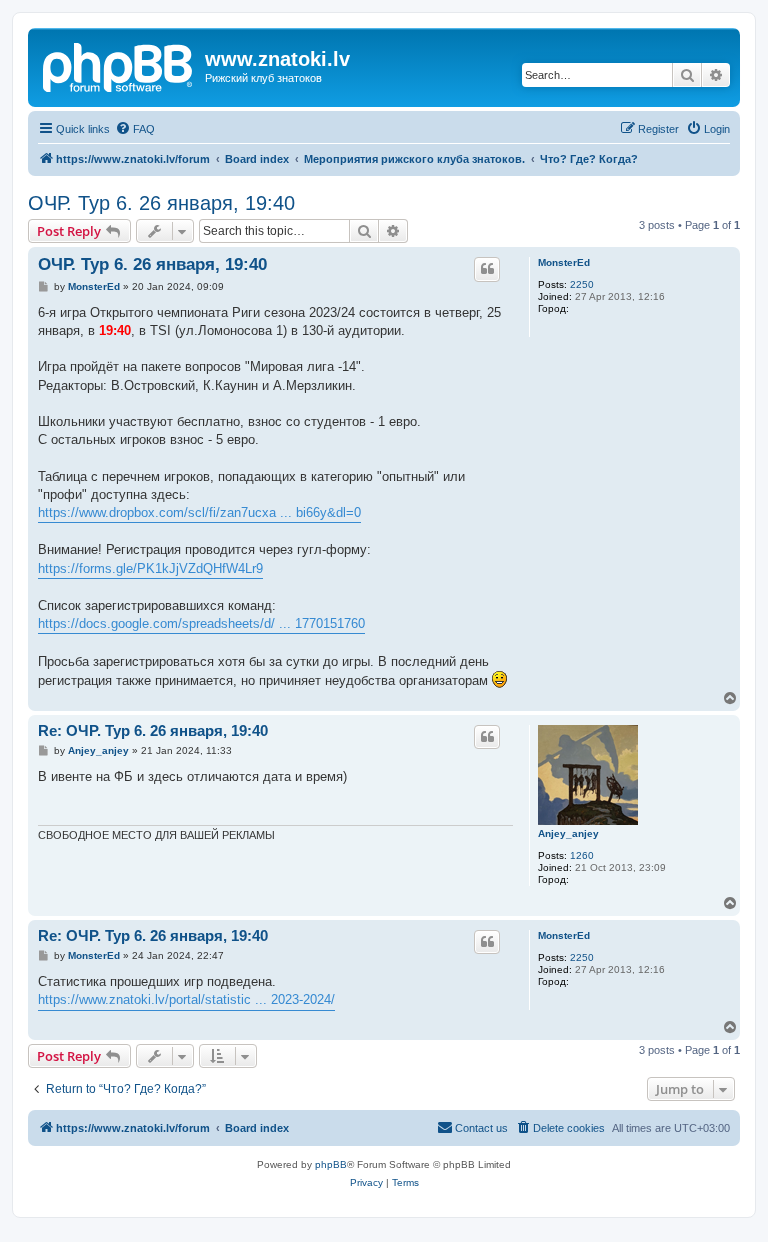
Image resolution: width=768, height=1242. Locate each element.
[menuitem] (135, 129)
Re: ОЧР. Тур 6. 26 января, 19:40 (153, 730)
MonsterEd (564, 262)
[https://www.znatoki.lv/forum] (119, 65)
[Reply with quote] (487, 269)
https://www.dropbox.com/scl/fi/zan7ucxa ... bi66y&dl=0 (199, 512)
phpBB (331, 1164)
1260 (582, 855)
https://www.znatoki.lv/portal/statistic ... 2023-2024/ (186, 999)
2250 (582, 284)
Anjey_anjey (568, 833)
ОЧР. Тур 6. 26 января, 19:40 (161, 203)
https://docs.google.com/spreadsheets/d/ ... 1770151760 (201, 623)
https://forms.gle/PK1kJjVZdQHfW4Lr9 (150, 568)
